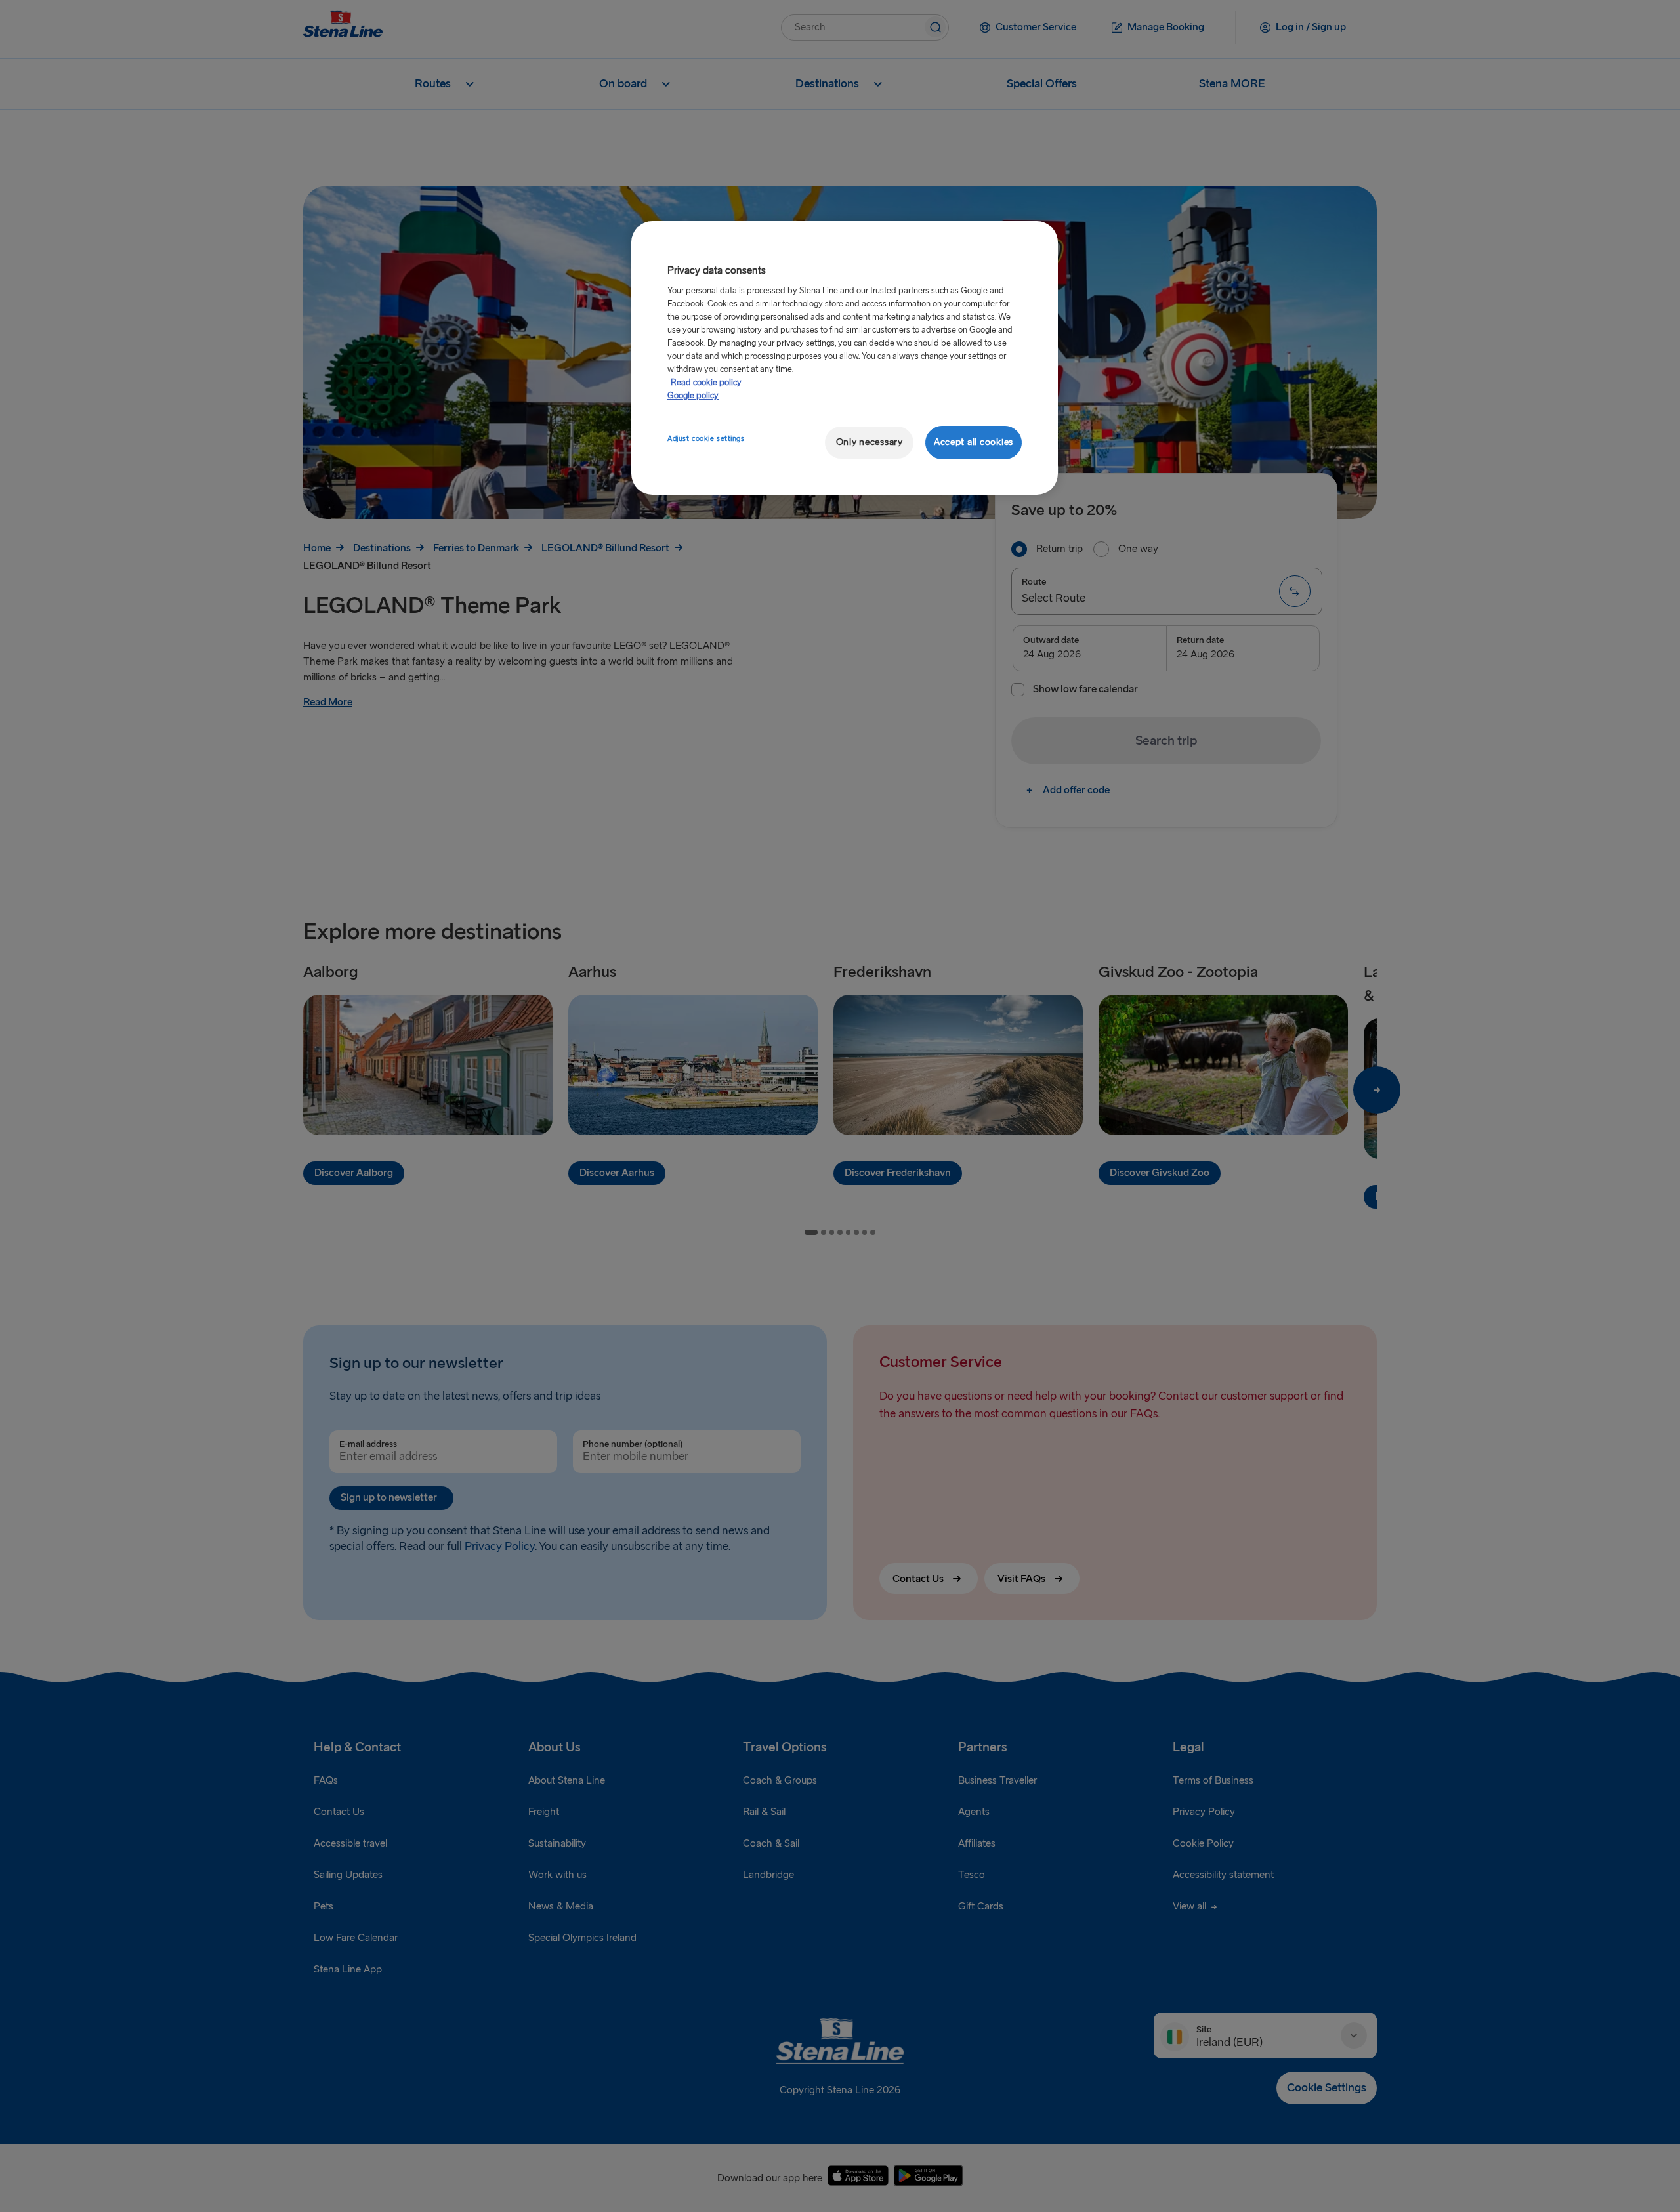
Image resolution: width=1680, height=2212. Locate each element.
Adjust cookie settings (706, 439)
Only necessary (870, 442)
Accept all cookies (974, 442)
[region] (845, 358)
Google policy (693, 396)
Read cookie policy (706, 383)
